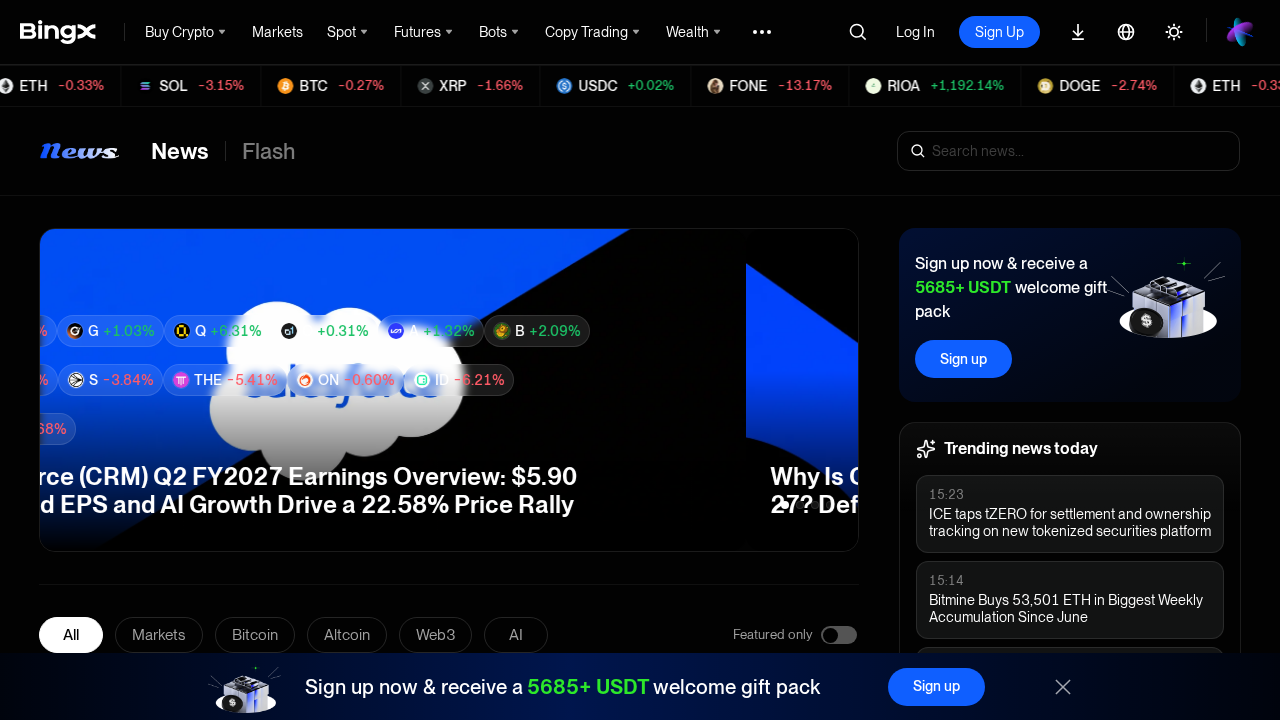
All (71, 635)
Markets (159, 635)
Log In (915, 32)
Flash (268, 151)
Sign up (963, 359)
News (180, 151)
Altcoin (347, 635)
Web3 (435, 635)
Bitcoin (255, 635)
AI (516, 635)
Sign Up (999, 32)
